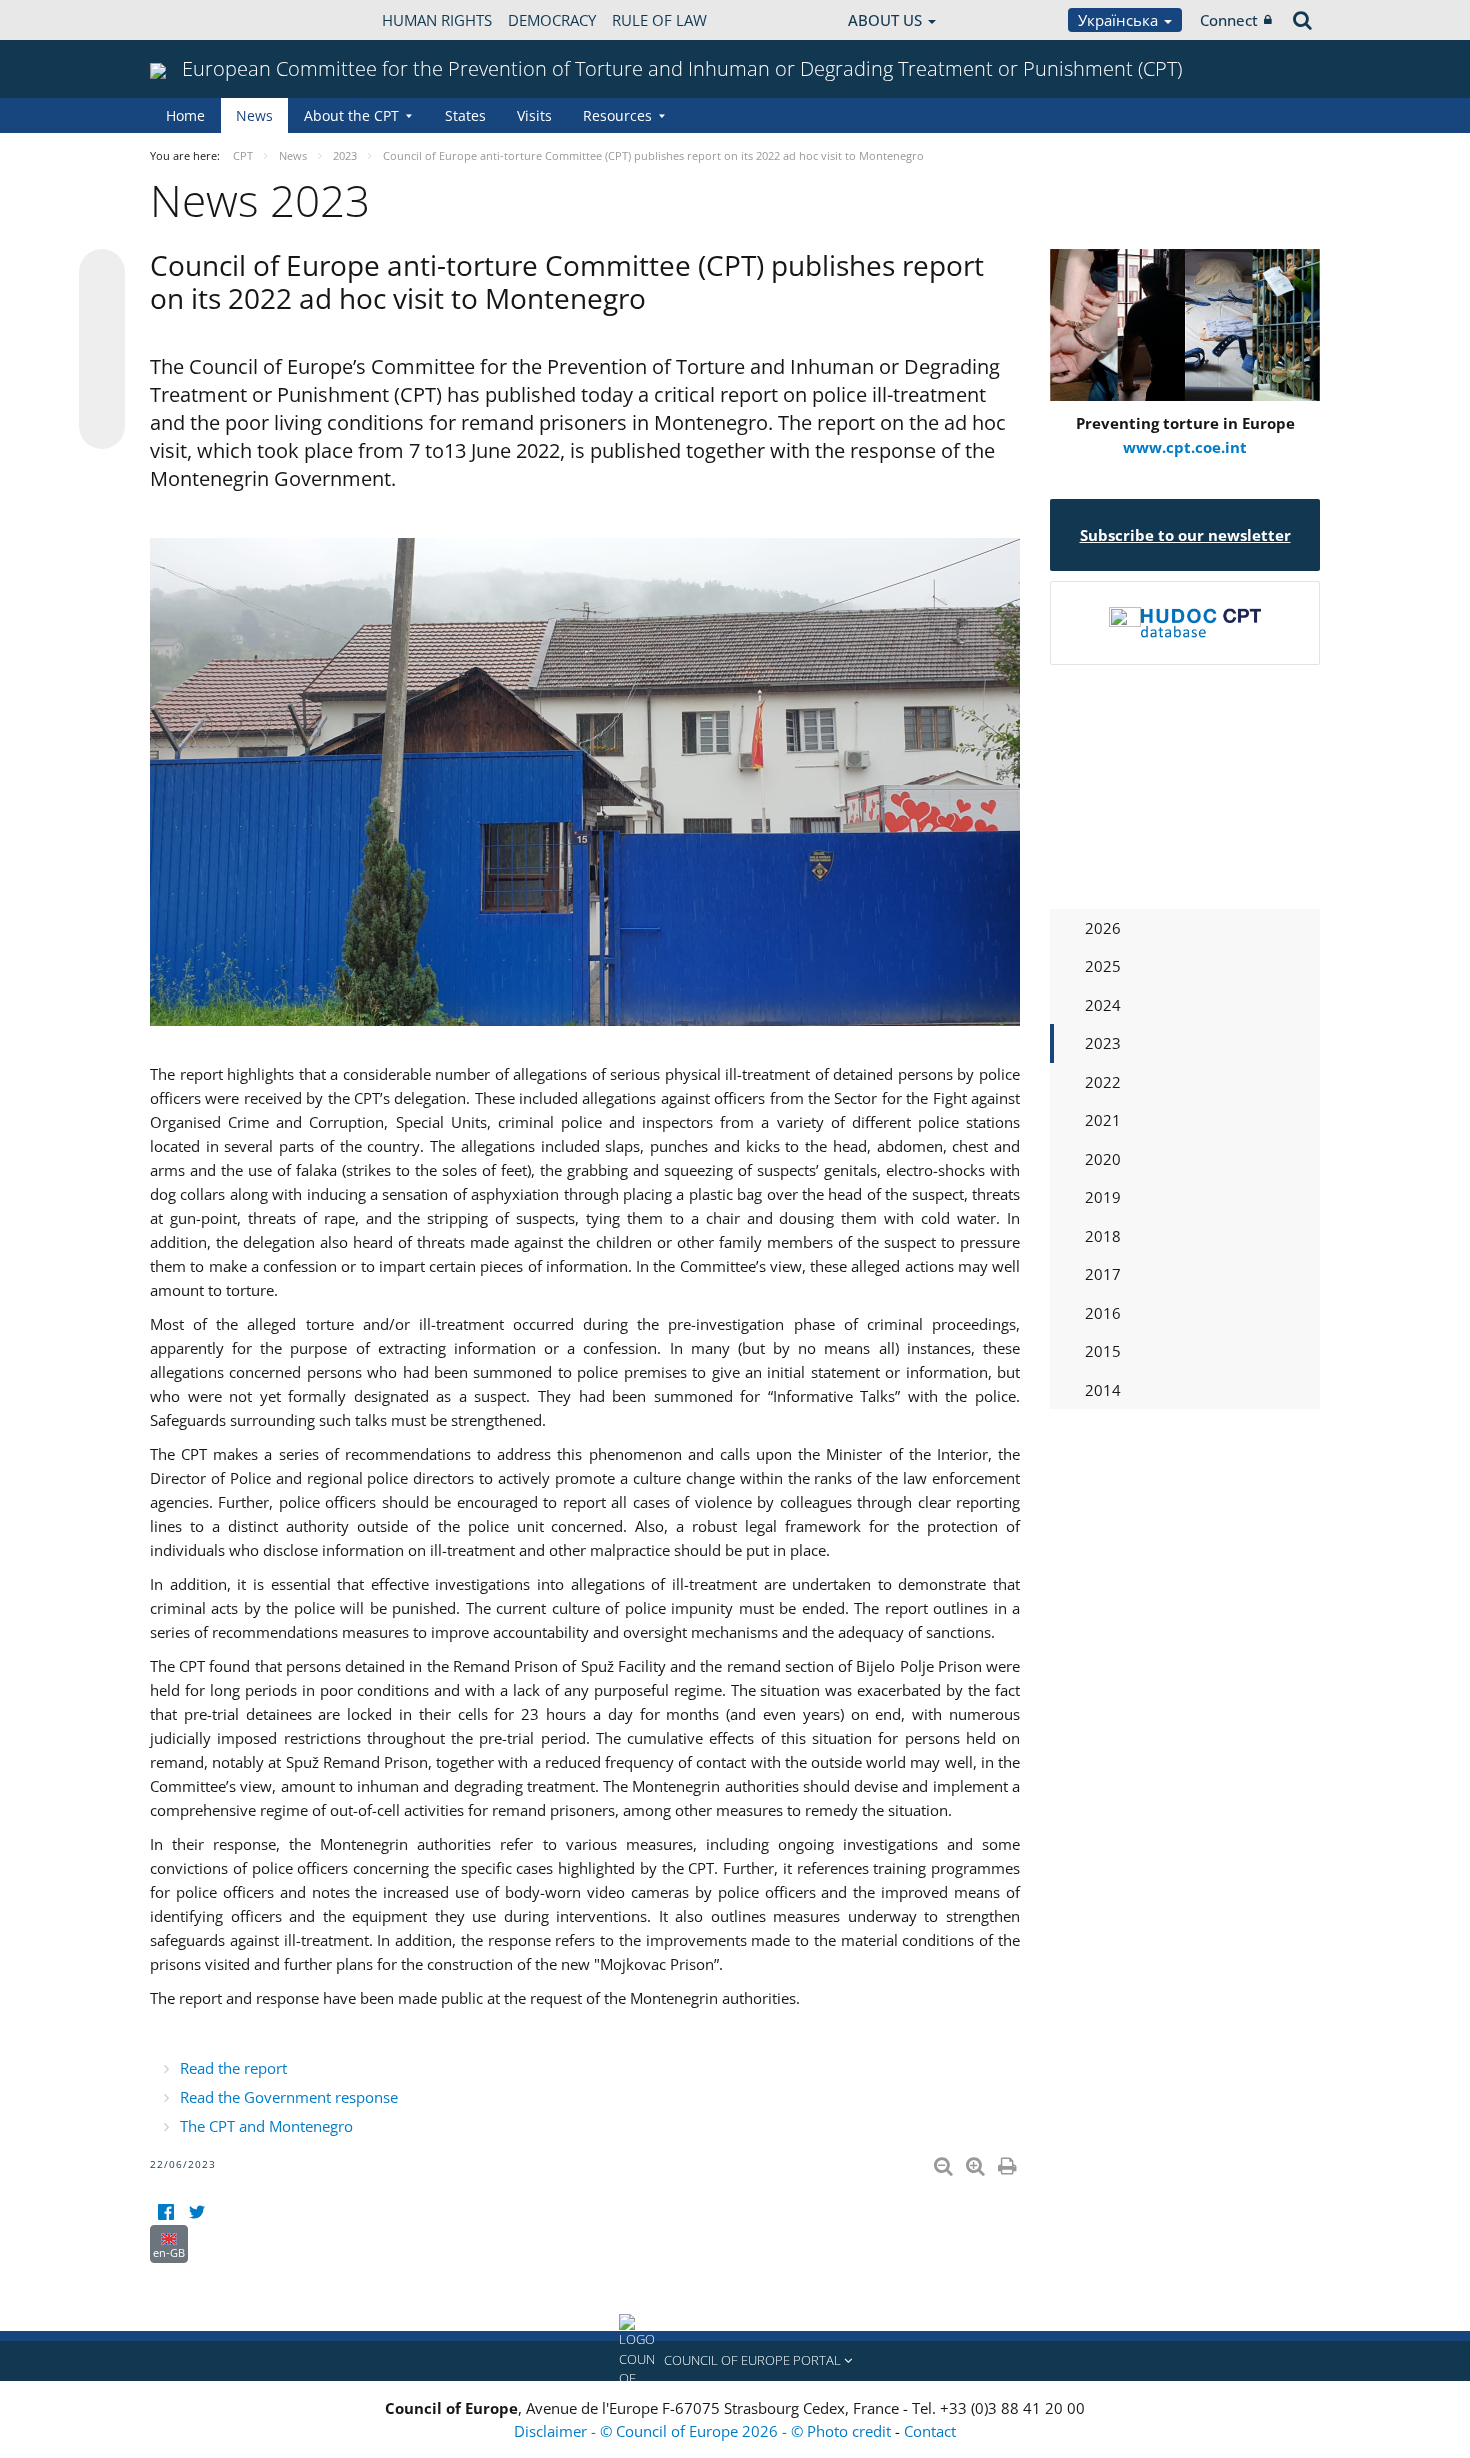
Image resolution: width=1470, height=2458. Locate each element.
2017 (1103, 1274)
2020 (1103, 1159)
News (254, 115)
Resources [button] (617, 115)
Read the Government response (289, 2097)
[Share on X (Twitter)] (102, 312)
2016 (1103, 1313)
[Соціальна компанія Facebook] (165, 2212)
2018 (1103, 1236)
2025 (1103, 966)
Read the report (233, 2068)
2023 (1103, 1043)
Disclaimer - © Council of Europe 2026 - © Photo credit (704, 2431)
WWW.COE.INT (200, 20)
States (465, 115)
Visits (534, 115)
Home (185, 115)
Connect (1229, 20)
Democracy (552, 20)
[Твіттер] (196, 2212)
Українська (1120, 20)
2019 (1103, 1197)
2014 (1103, 1390)
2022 (1103, 1082)
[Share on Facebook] (102, 350)
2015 (1103, 1351)
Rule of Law (659, 20)
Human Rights (437, 20)
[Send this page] (102, 426)
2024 (1103, 1005)
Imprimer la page (1009, 2162)
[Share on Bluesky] (102, 274)
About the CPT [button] (351, 115)
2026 (1103, 928)
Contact (930, 2431)
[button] (735, 2361)
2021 (1103, 1120)
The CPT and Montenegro (266, 2126)
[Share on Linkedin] (102, 388)
